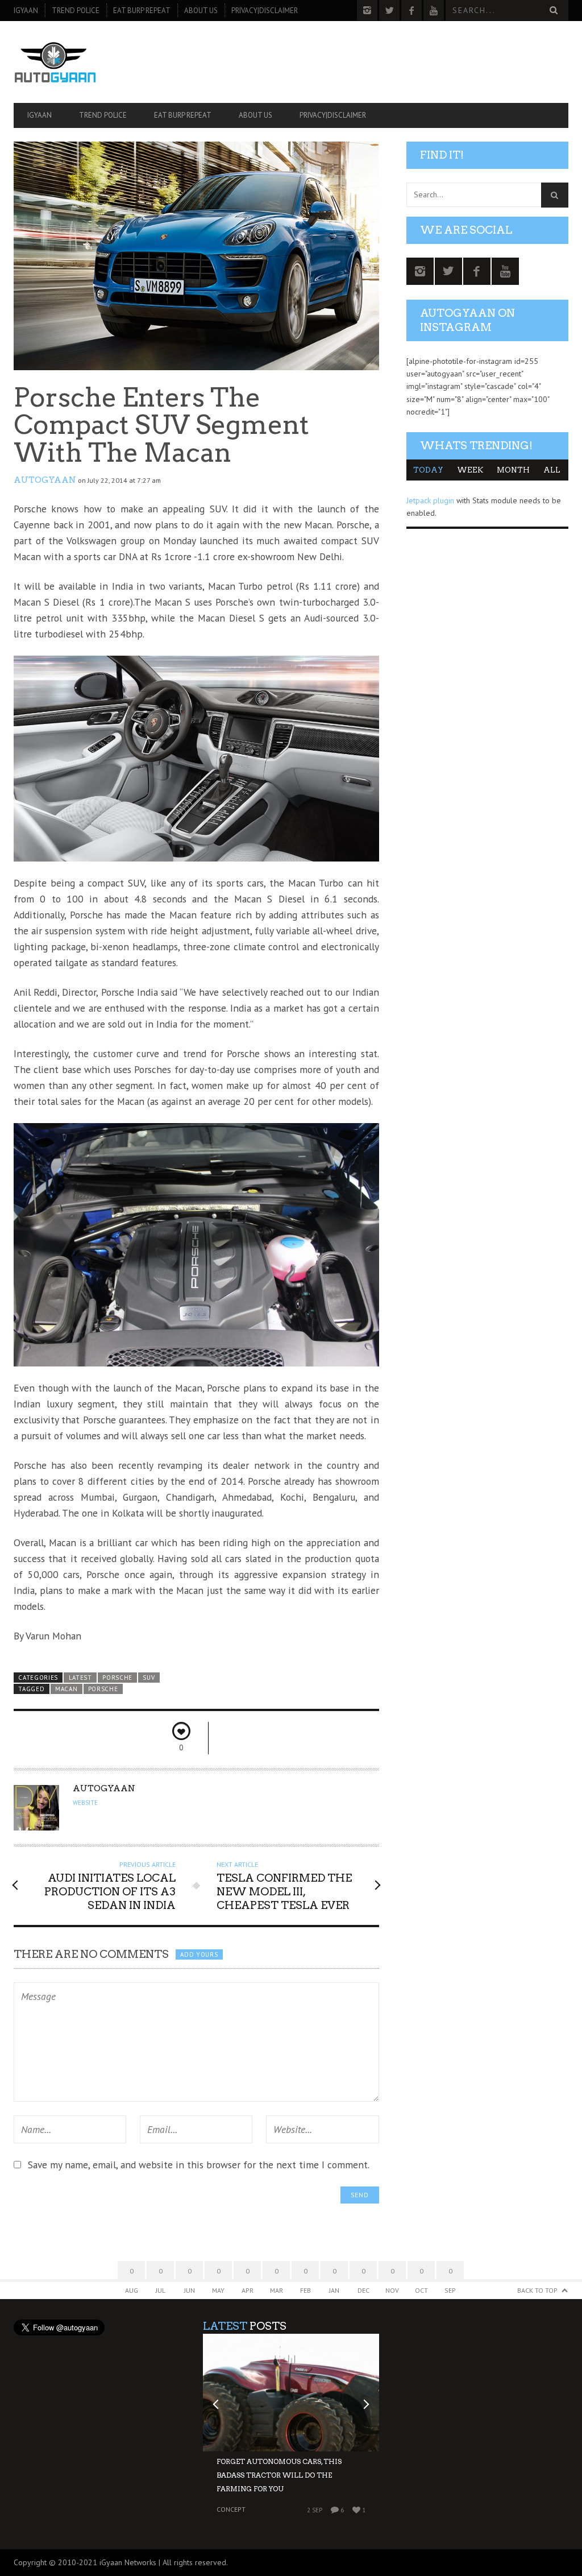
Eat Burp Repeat (142, 11)
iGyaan (26, 11)
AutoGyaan (45, 480)
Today (428, 470)
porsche (103, 1689)
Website (85, 1803)
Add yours (199, 1954)
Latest (80, 1678)
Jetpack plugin (430, 500)
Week (470, 470)
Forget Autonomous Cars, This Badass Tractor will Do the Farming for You (279, 2475)
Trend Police (76, 11)
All (552, 470)
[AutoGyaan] (97, 62)
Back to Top (537, 2290)
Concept (231, 2509)
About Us (201, 11)
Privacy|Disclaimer (265, 11)
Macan (66, 1689)
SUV (149, 1678)
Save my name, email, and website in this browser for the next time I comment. (199, 2165)
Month (513, 470)
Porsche (117, 1678)
